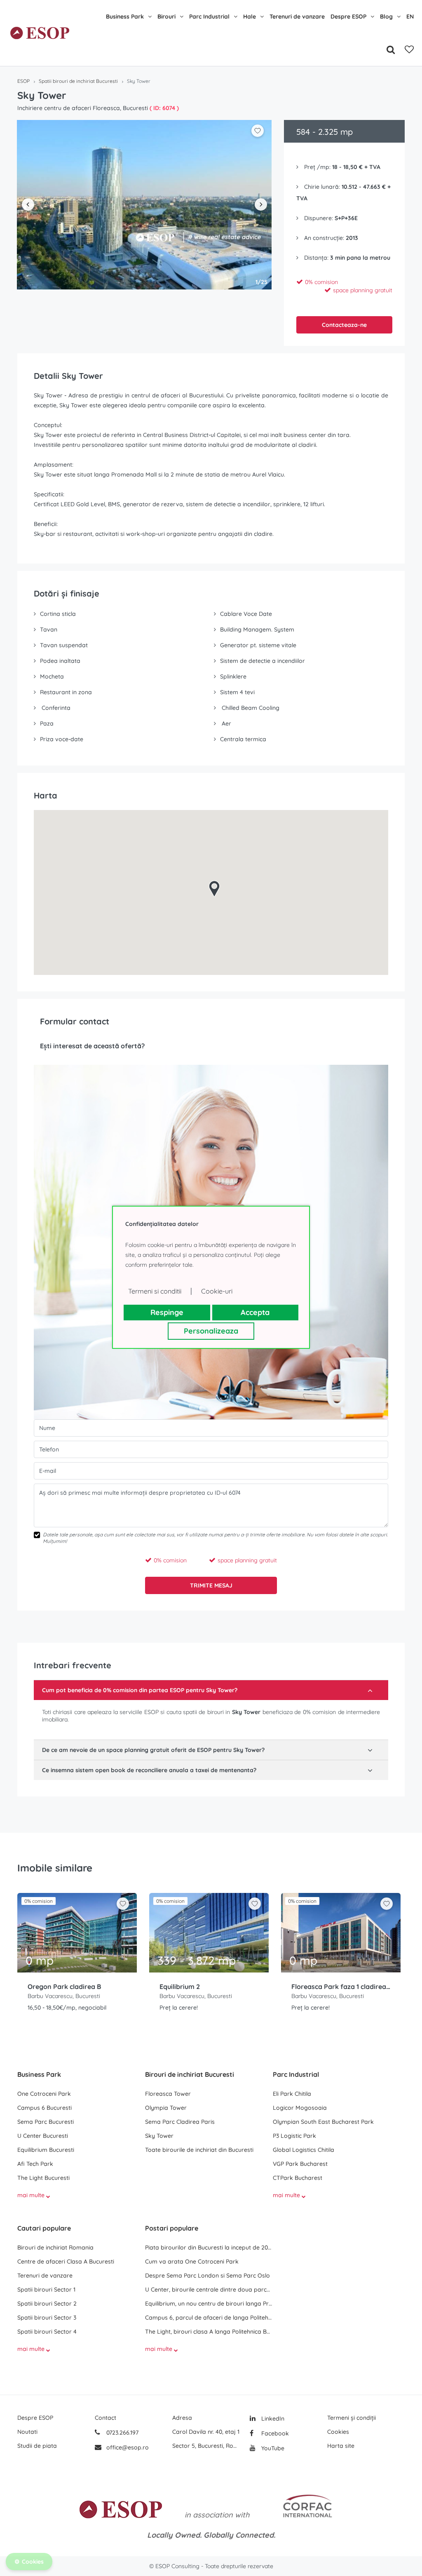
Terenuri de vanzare (297, 16)
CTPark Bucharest (298, 2178)
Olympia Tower (166, 2108)
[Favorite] (409, 49)
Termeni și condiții (352, 2418)
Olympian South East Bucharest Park (323, 2122)
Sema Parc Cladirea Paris (180, 2122)
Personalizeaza (211, 1331)
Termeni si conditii (155, 1291)
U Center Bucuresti (43, 2136)
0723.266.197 (122, 2433)
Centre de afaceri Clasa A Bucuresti (66, 2261)
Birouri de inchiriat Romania (55, 2247)
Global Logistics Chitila (304, 2150)
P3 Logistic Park (294, 2136)
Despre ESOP (348, 16)
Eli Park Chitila (292, 2094)
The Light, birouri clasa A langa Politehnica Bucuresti (209, 2332)
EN (410, 16)
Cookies (338, 2432)
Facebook (274, 2433)
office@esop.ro (128, 2447)
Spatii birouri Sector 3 (47, 2318)
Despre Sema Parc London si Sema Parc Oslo (207, 2275)
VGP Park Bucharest (300, 2164)
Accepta (255, 1312)
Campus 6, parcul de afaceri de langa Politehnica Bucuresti (209, 2318)
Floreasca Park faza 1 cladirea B (341, 1987)
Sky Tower (159, 2136)
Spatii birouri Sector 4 (47, 2332)
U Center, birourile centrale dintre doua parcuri (209, 2290)
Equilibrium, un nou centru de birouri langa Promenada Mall (209, 2304)
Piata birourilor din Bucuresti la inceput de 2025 (209, 2247)
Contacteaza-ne (344, 325)
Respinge (167, 1312)
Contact (105, 2418)
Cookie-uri (217, 1291)
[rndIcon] (123, 1904)
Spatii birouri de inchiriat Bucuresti (78, 81)
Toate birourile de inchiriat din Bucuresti (199, 2150)
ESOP (23, 81)
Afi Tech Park (35, 2164)
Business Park (125, 16)
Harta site (341, 2446)
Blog (386, 16)
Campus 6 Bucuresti (45, 2108)
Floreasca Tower (168, 2094)
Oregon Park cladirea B (64, 1987)
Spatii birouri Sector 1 (46, 2290)
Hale (250, 16)
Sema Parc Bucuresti (46, 2122)
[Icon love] (123, 1907)
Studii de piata (37, 2446)
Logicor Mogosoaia (300, 2108)
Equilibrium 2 (180, 1987)
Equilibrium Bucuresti (46, 2150)
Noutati (27, 2432)
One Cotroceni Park (44, 2094)
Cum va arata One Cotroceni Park (192, 2261)
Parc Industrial (209, 16)
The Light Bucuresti (43, 2178)
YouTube (272, 2448)
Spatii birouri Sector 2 (47, 2304)
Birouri (166, 16)
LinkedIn (272, 2419)
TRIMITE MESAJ (211, 1585)
